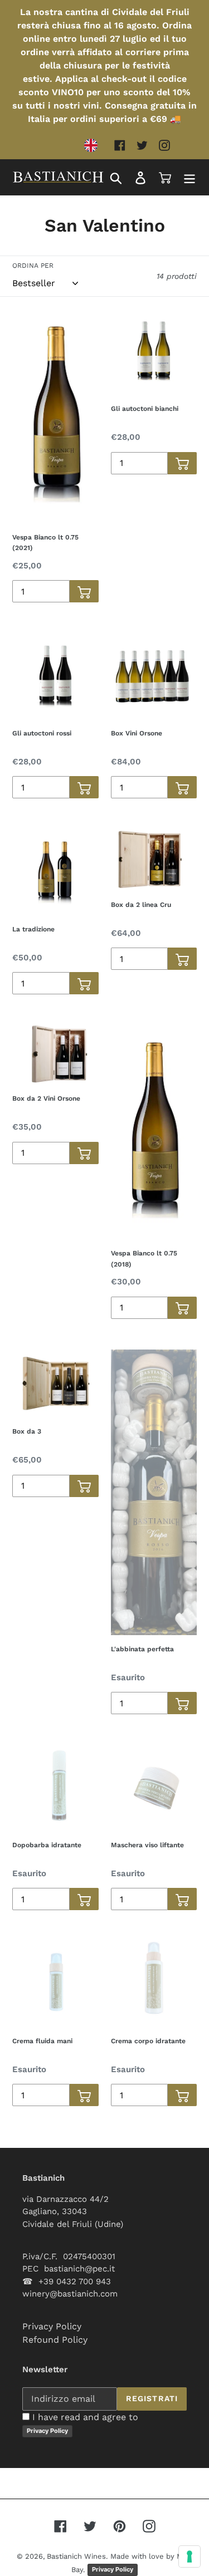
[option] (94, 145)
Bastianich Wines (76, 2556)
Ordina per (33, 266)
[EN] (94, 145)
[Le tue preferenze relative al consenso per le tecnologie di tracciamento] (189, 2557)
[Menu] (189, 177)
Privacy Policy (52, 2326)
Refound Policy (55, 2340)
